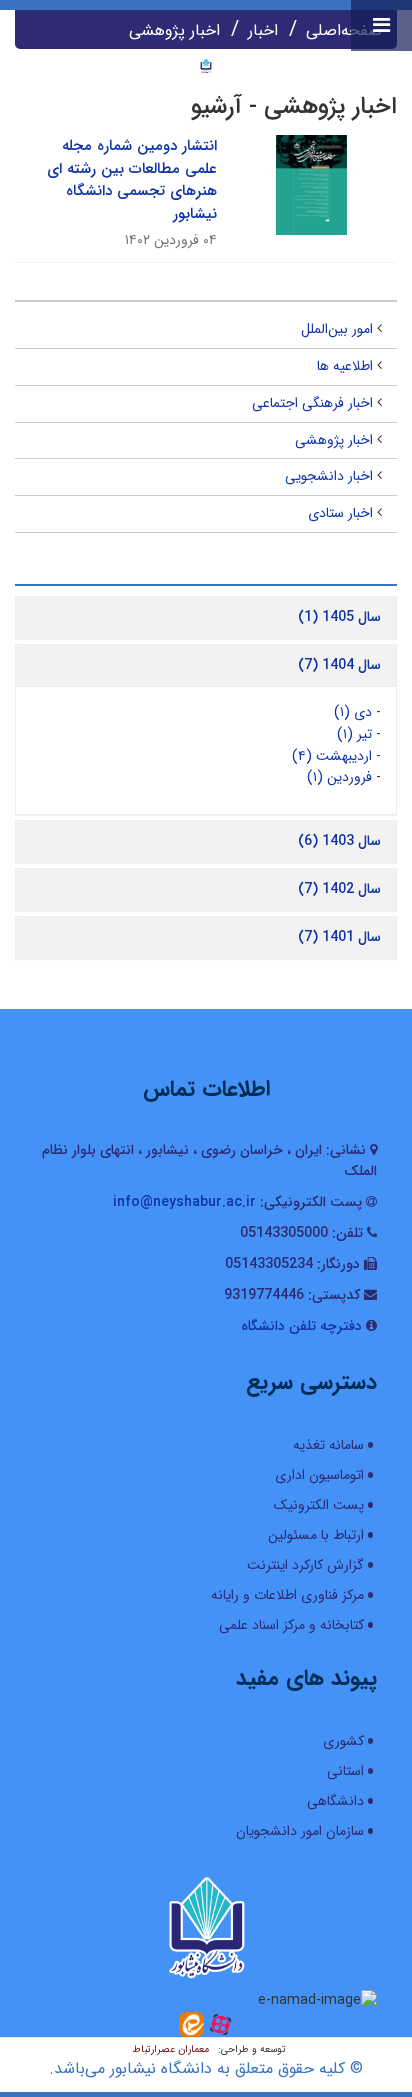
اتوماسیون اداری (319, 1475)
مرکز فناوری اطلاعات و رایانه (287, 1595)
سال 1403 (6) (339, 841)
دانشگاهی (335, 1801)
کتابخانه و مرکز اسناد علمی (291, 1625)
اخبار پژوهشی (334, 440)
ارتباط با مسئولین (316, 1535)
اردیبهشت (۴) (332, 756)
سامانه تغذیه (328, 1445)
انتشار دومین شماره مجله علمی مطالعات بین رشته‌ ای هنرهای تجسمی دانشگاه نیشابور (132, 180)
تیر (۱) (354, 734)
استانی (345, 1771)
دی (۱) (353, 712)
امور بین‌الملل (337, 329)
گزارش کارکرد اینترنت (305, 1565)
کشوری (343, 1741)
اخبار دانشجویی (329, 476)
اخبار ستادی (340, 513)
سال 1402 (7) (339, 889)
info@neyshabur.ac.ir (184, 1202)
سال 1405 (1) (339, 617)
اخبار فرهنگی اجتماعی (312, 403)
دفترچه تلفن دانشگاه (301, 1326)
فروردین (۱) (339, 777)
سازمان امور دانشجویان (300, 1831)
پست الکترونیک (319, 1505)
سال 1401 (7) (339, 937)
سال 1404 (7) (339, 665)
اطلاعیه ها (345, 366)
